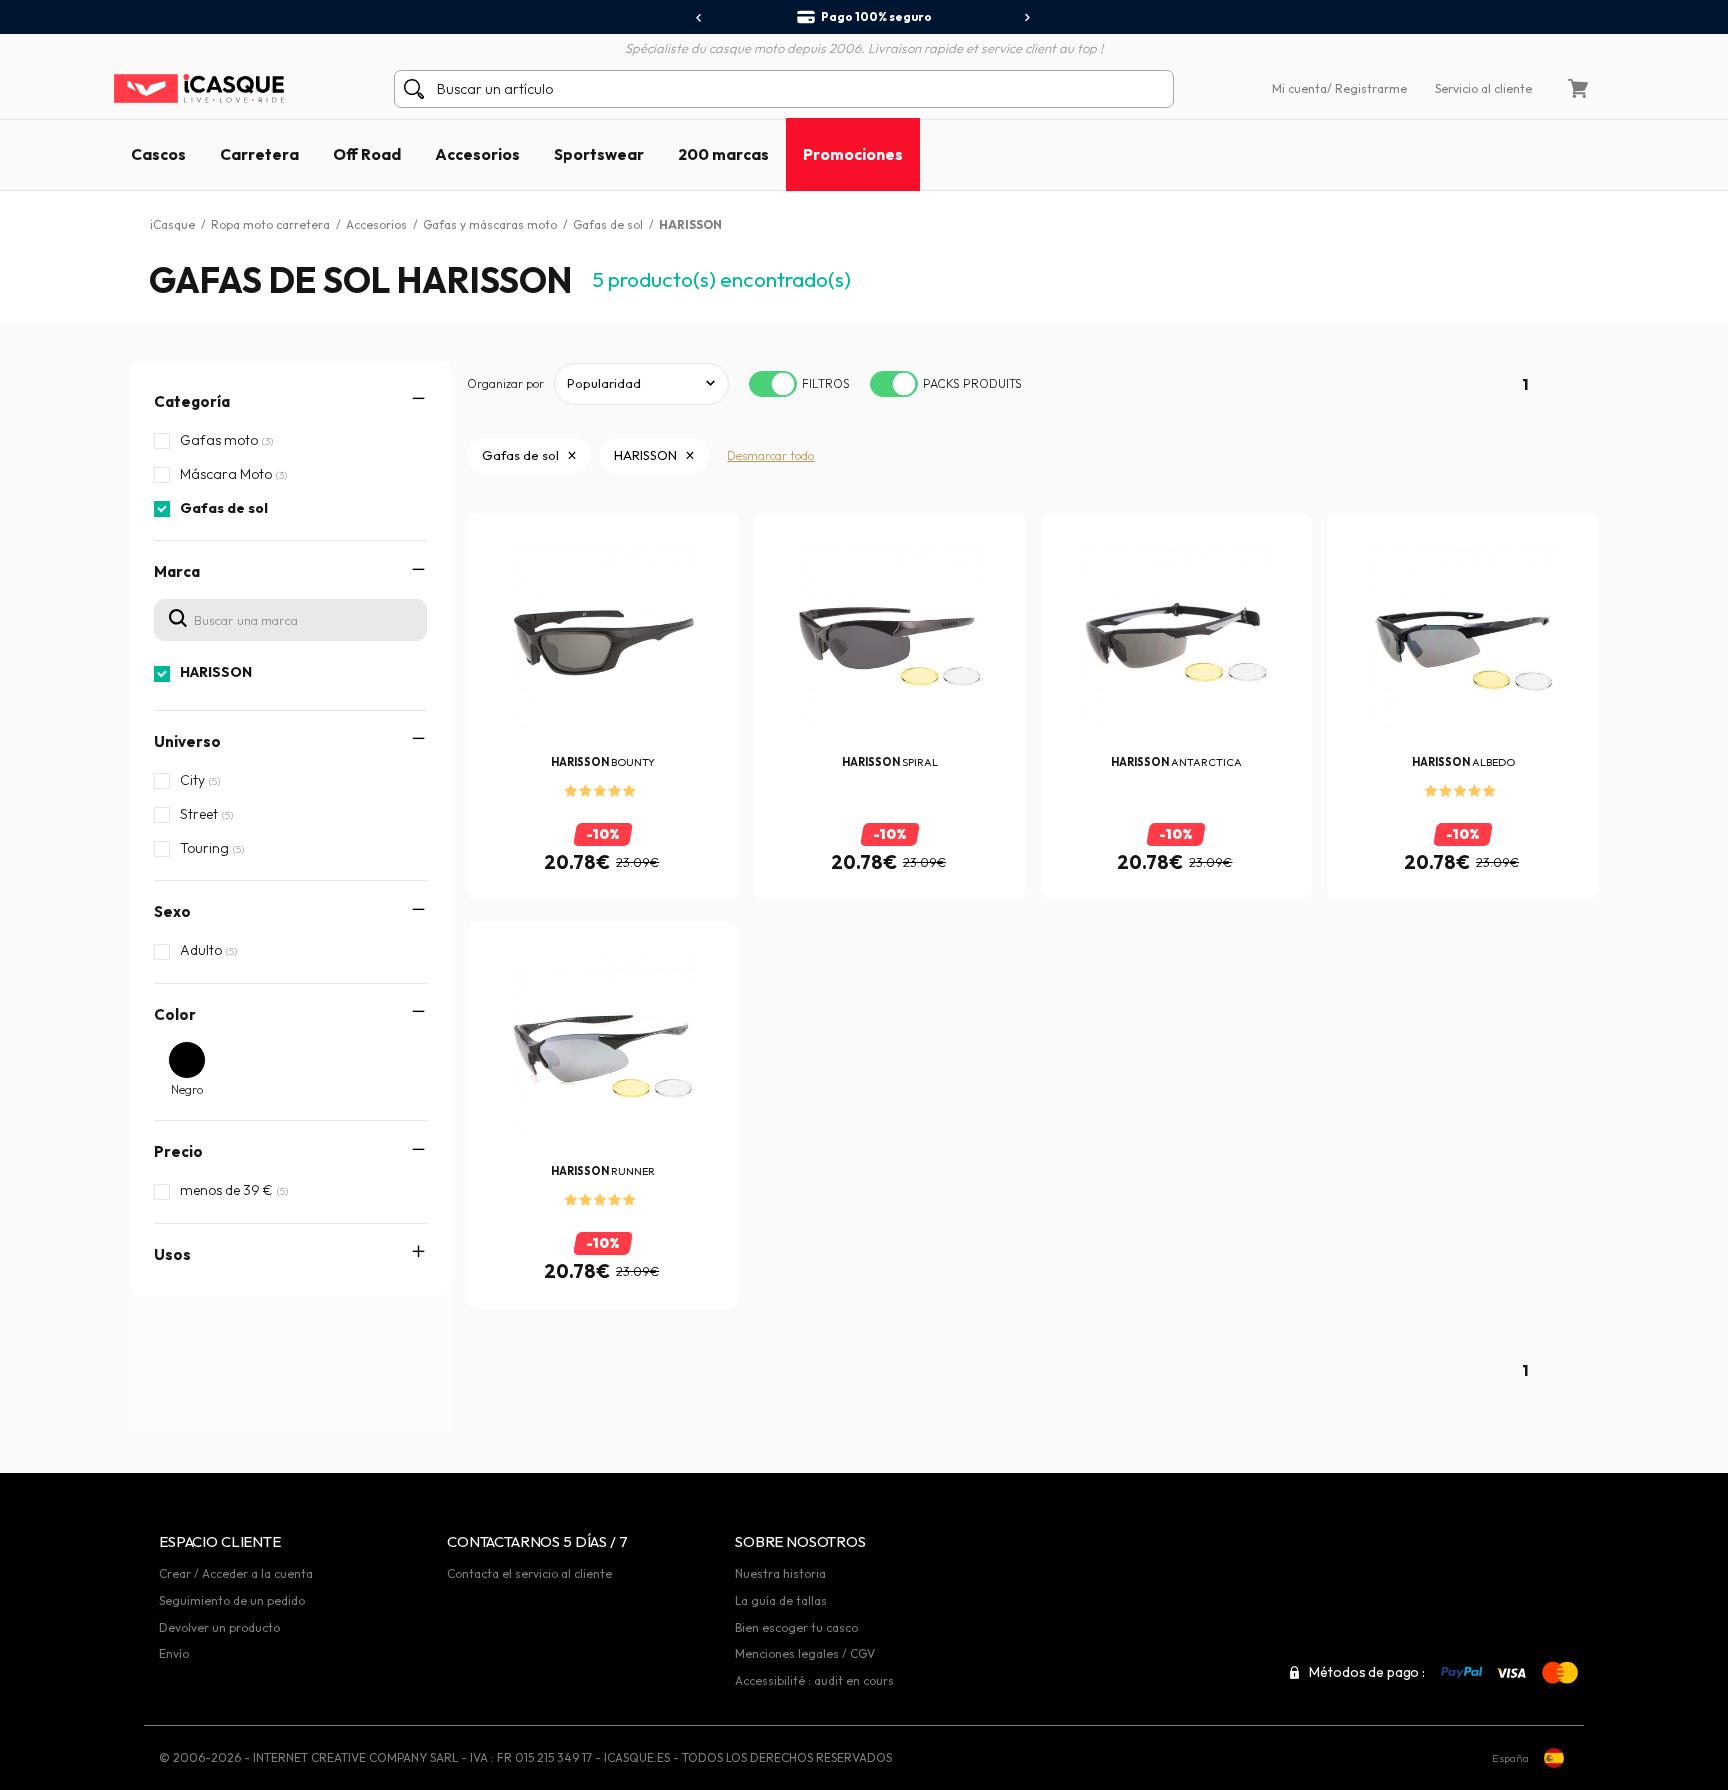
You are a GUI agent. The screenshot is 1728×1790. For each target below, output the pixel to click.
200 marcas (723, 154)
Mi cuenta (1299, 88)
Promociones (853, 154)
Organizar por (505, 383)
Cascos (158, 154)
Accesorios (477, 154)
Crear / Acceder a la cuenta (236, 1573)
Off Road (367, 154)
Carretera (259, 154)
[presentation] (699, 18)
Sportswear (599, 154)
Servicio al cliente (1483, 88)
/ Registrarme (1367, 88)
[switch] (773, 384)
